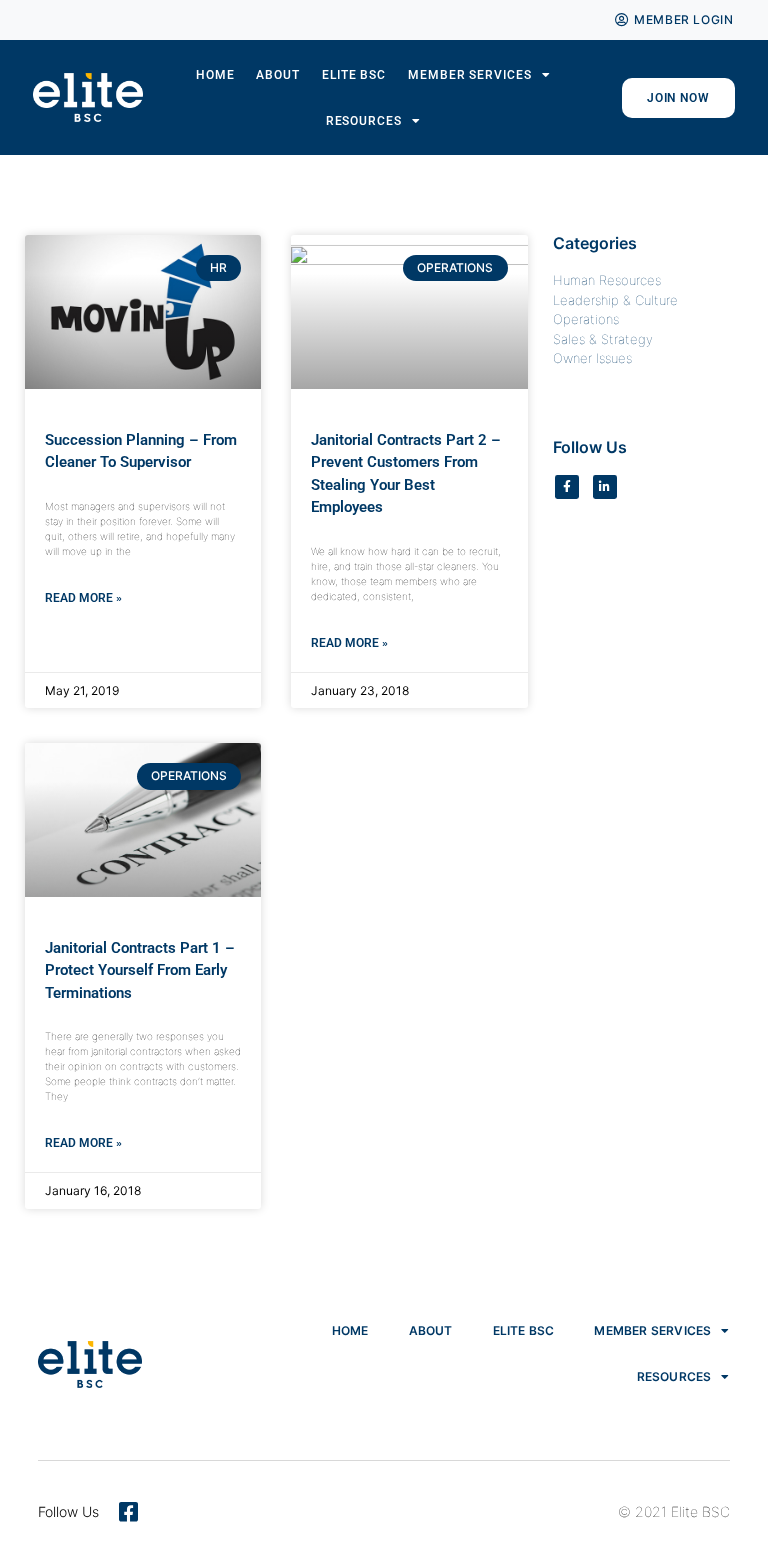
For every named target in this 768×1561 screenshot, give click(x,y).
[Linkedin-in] (605, 487)
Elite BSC (354, 75)
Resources (364, 121)
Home (215, 75)
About (278, 75)
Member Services (470, 75)
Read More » (83, 598)
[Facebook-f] (567, 487)
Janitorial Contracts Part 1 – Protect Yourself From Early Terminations (140, 970)
